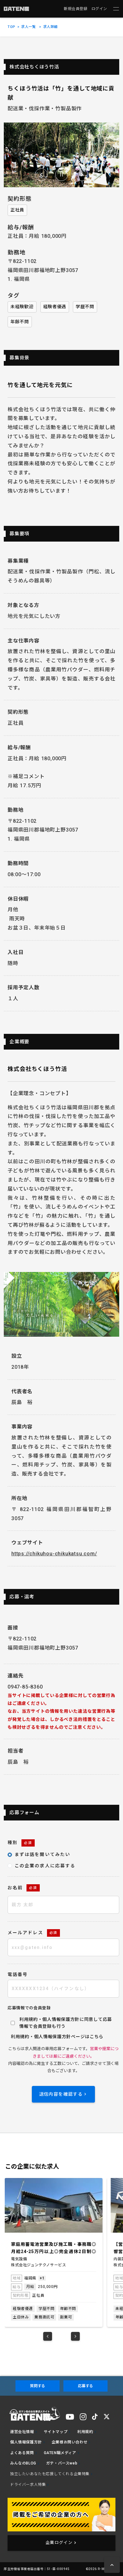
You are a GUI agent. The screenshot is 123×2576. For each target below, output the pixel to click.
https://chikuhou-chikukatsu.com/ (54, 1554)
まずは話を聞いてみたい (42, 1854)
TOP (12, 27)
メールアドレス (32, 1933)
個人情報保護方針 (53, 2037)
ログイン (99, 9)
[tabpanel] (54, 2253)
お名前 (22, 1888)
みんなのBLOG (23, 2463)
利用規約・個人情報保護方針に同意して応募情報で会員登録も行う (66, 2023)
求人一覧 (28, 27)
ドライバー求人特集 (28, 2485)
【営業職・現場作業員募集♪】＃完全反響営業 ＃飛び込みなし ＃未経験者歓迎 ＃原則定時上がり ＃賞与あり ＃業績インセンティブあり (54, 2248)
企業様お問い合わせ (70, 2442)
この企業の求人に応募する (45, 1866)
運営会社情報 (22, 2432)
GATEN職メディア (60, 2453)
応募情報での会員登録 (29, 2008)
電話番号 (18, 1974)
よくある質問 (22, 2453)
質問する (38, 2386)
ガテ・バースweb (62, 2463)
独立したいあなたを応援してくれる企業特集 (50, 2474)
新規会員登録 (76, 9)
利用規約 (20, 2037)
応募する (85, 2386)
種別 (20, 1842)
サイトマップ (56, 2432)
